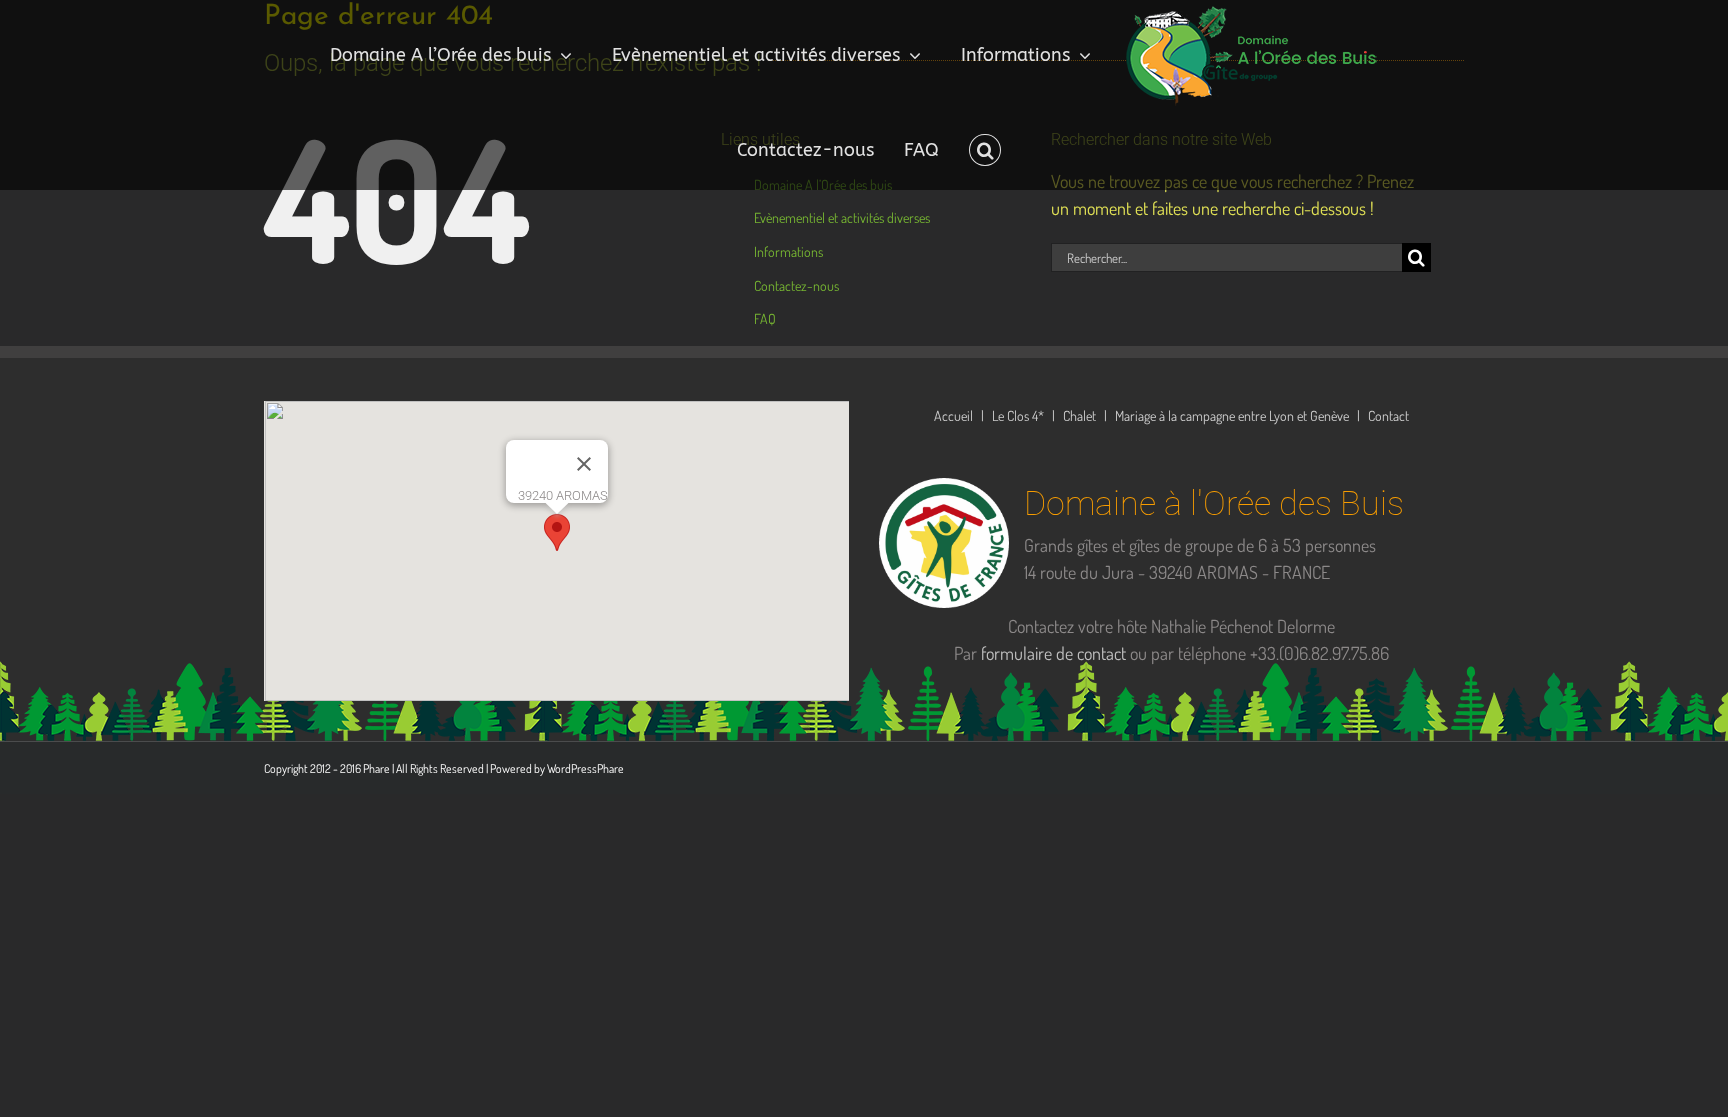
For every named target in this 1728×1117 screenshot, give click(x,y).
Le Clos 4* (1018, 415)
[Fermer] (584, 464)
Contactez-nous (796, 285)
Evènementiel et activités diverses (842, 217)
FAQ (765, 318)
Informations (788, 251)
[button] (968, 150)
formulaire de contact (1053, 653)
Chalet (1079, 415)
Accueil (953, 415)
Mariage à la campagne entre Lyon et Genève (1232, 415)
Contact (1388, 415)
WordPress (572, 768)
